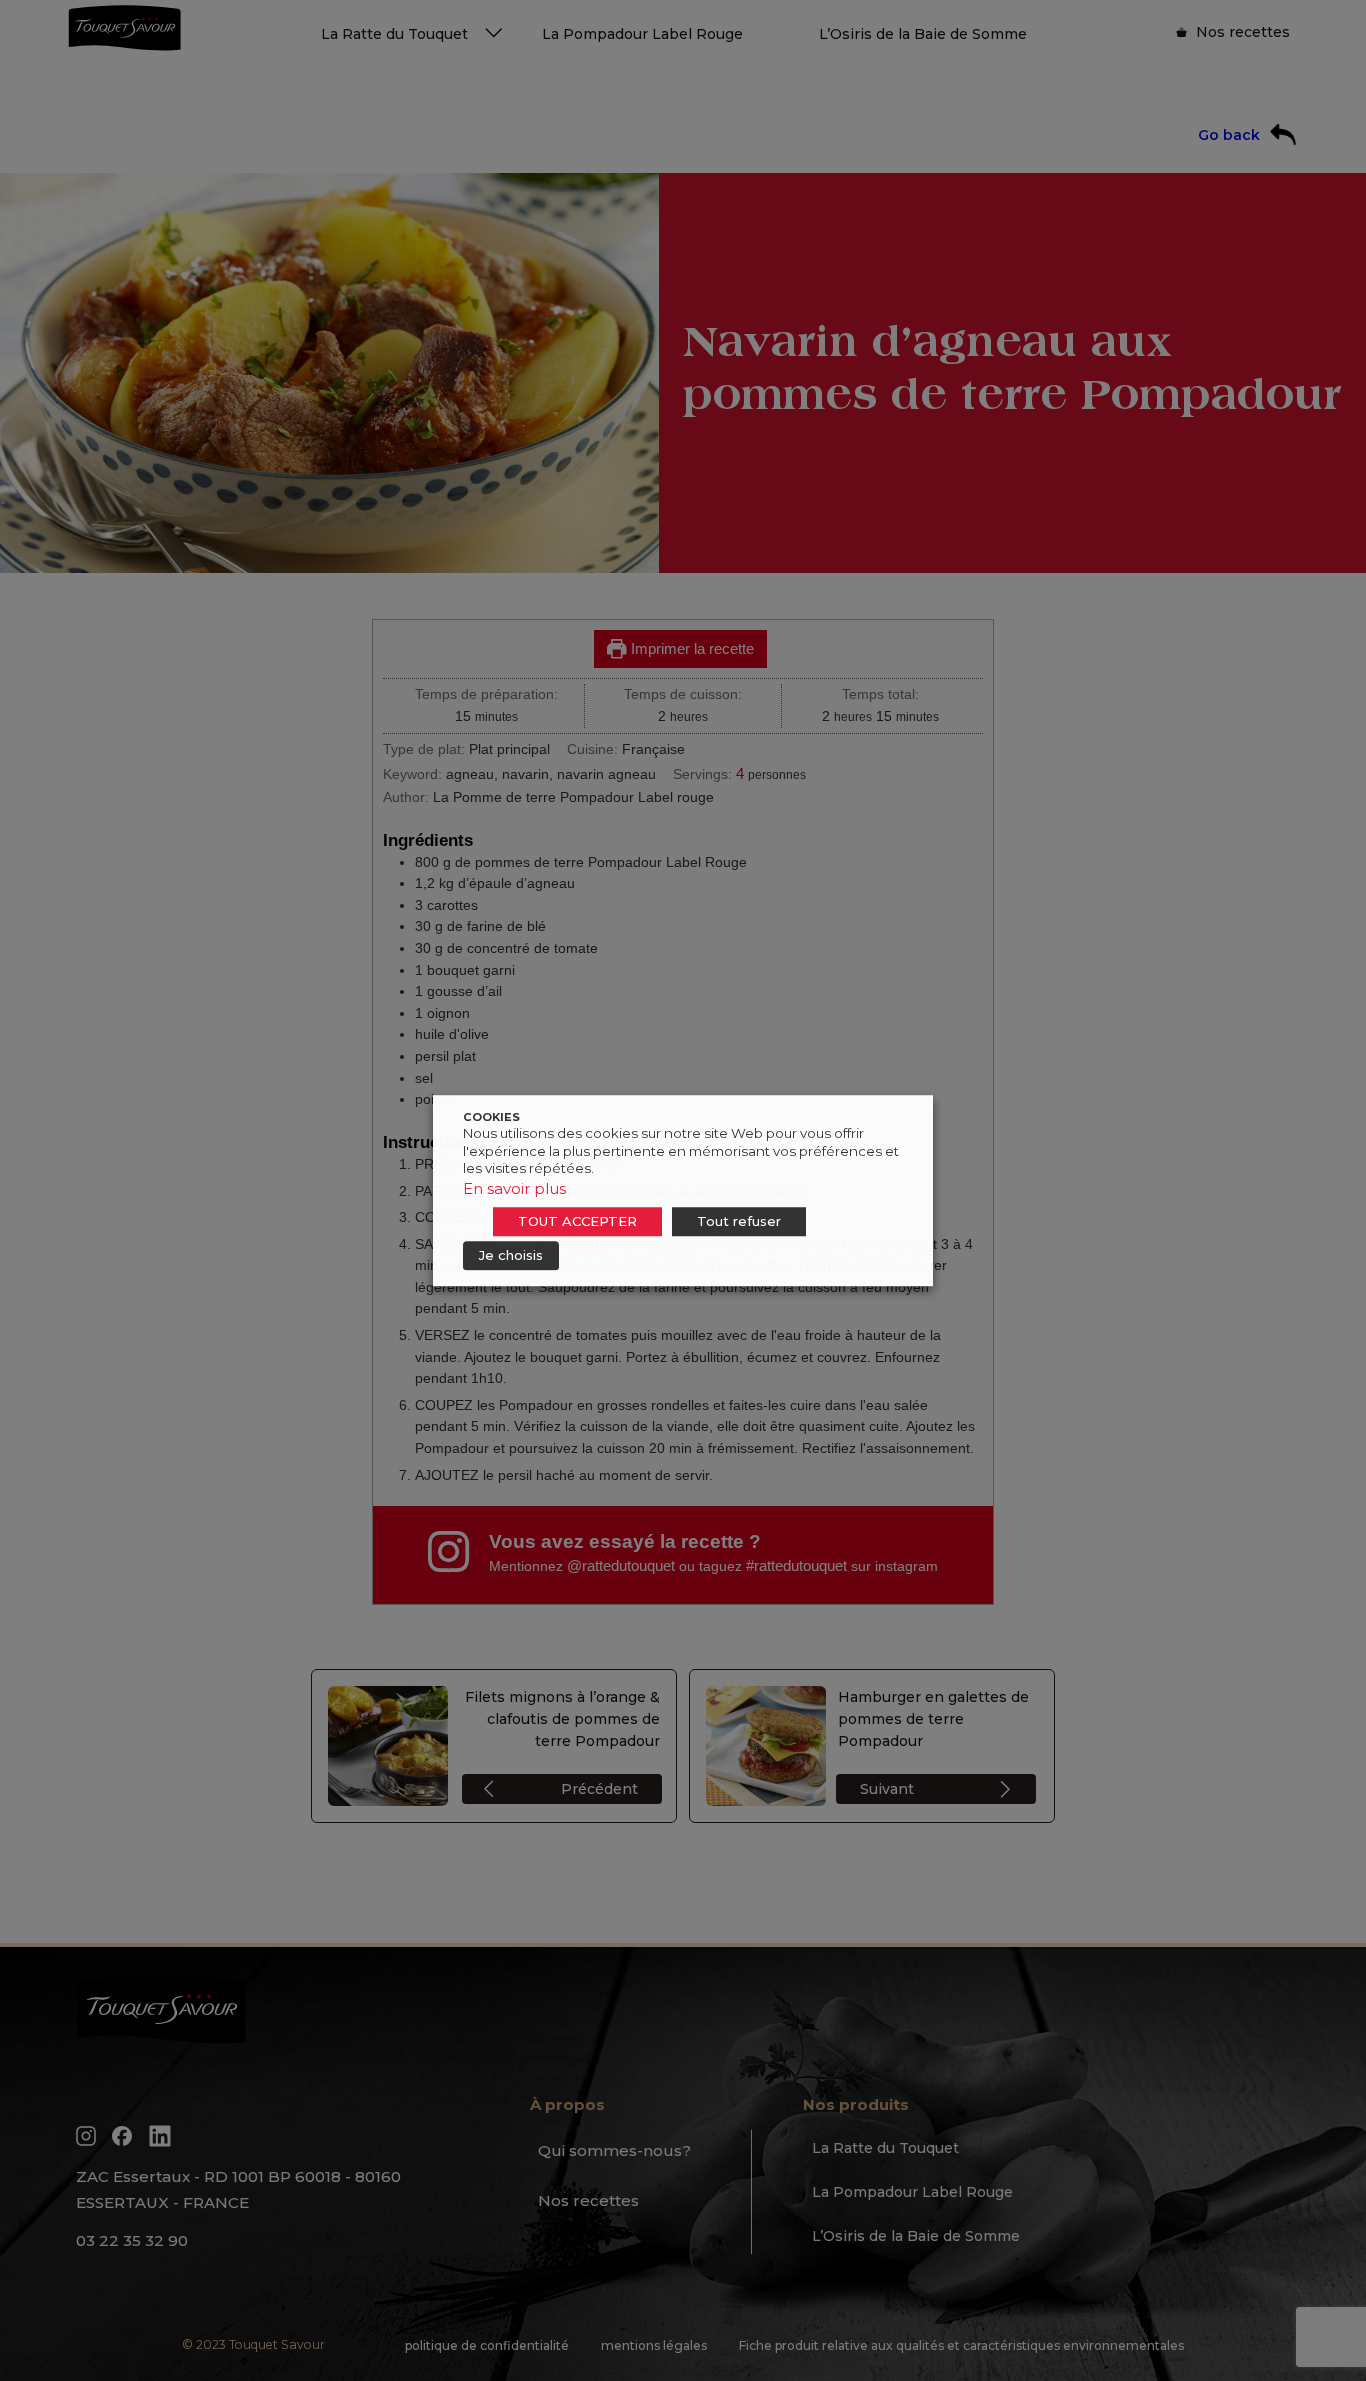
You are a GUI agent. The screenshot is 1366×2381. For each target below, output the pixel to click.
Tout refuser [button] (739, 1221)
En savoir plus (514, 1188)
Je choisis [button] (511, 1255)
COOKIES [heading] (491, 1117)
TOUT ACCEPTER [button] (577, 1221)
